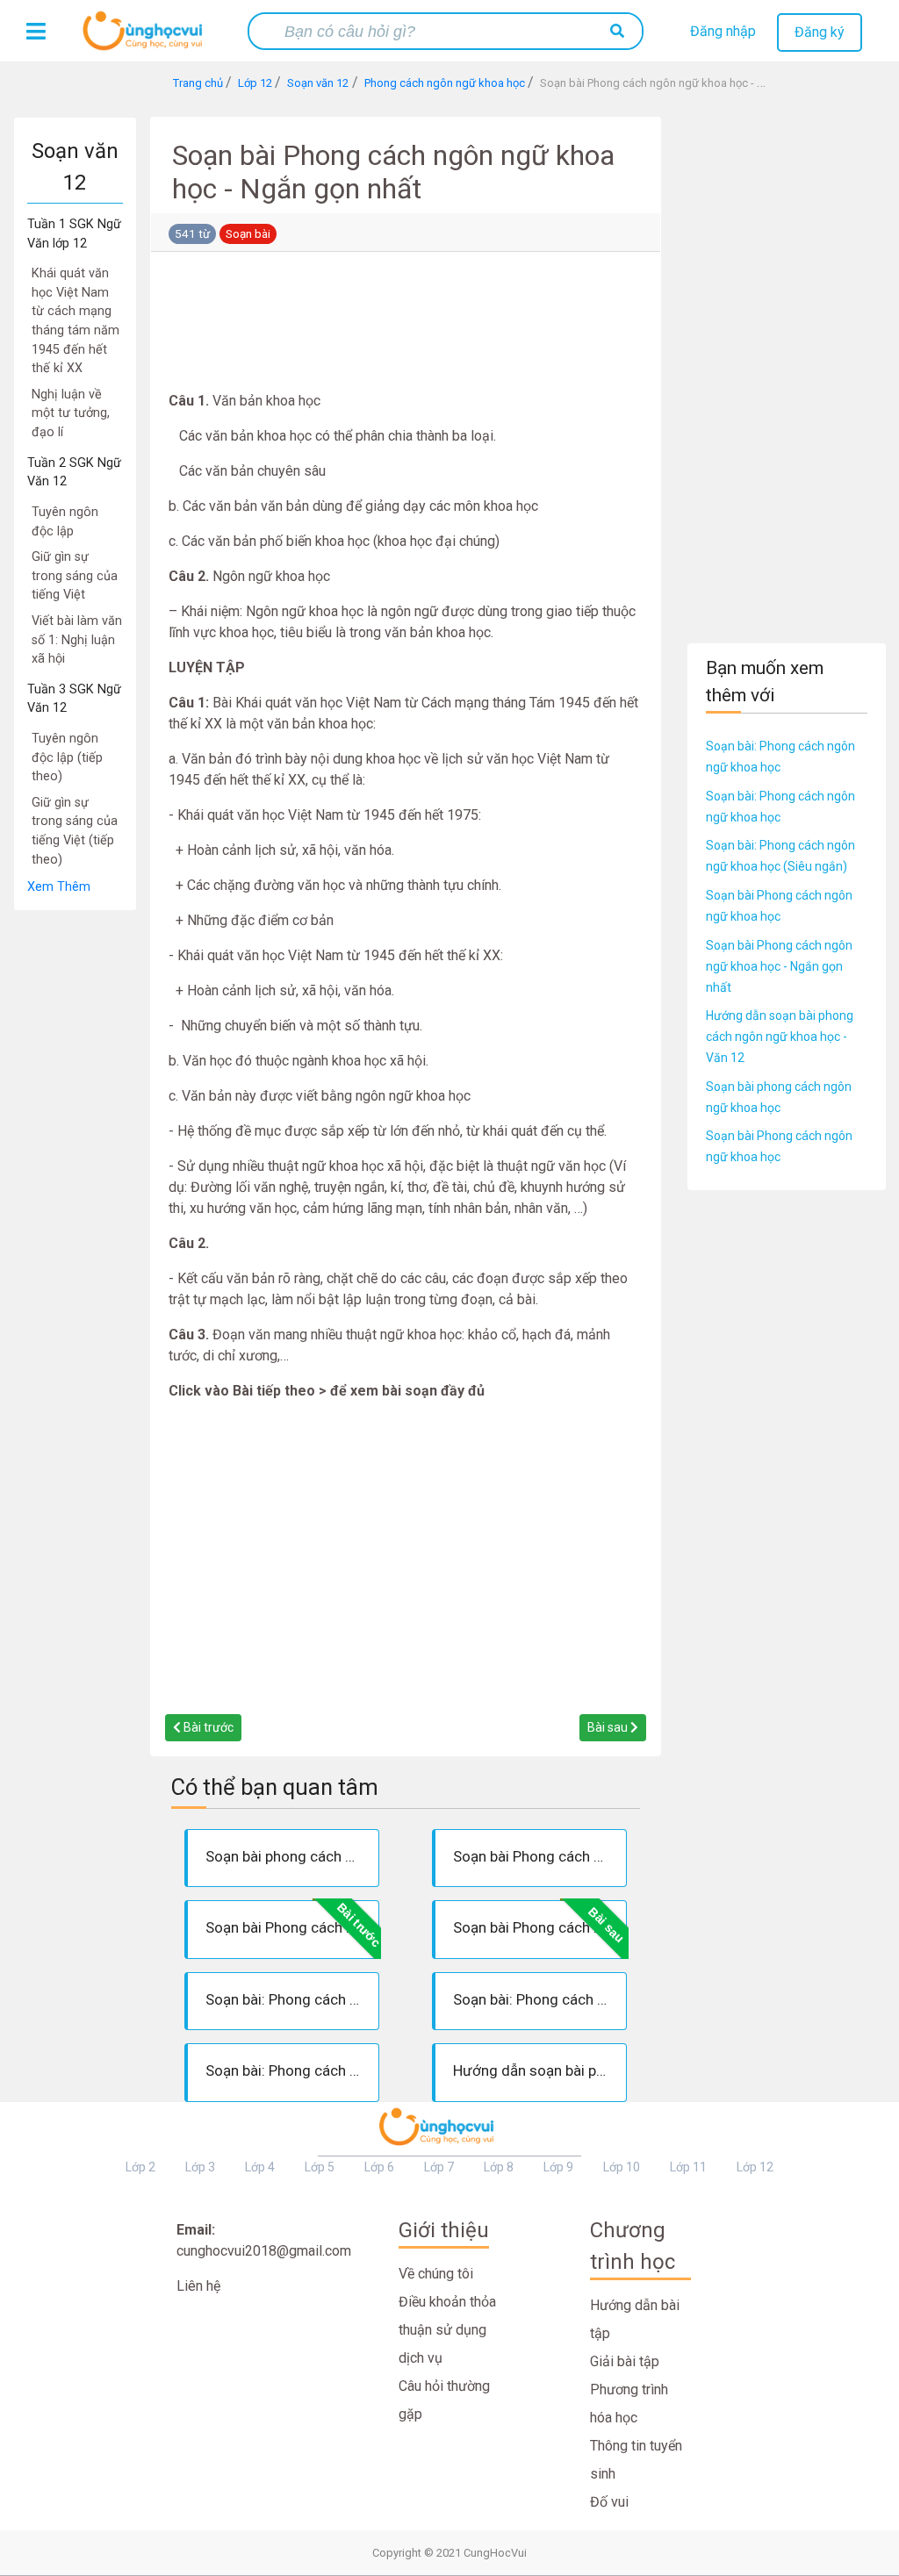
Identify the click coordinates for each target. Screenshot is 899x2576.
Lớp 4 (260, 2167)
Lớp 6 (379, 2167)
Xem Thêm (59, 887)
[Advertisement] (75, 1174)
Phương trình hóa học (629, 2404)
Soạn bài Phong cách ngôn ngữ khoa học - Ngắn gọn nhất (779, 966)
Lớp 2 (140, 2167)
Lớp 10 (622, 2167)
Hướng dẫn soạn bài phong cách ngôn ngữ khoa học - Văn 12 (780, 1037)
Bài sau (609, 1727)
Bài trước (207, 1727)
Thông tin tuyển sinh (636, 2460)
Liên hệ (198, 2286)
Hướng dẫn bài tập (635, 2319)
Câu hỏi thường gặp (444, 2400)
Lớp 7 (439, 2167)
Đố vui (609, 2502)
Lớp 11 (688, 2167)
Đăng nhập (723, 31)
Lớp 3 (200, 2167)
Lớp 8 (499, 2167)
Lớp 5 (320, 2167)
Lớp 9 (558, 2167)
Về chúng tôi (436, 2274)
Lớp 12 (755, 2167)
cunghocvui (147, 38)
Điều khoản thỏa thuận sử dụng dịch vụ (447, 2330)
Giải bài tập (625, 2361)
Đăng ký (820, 32)
